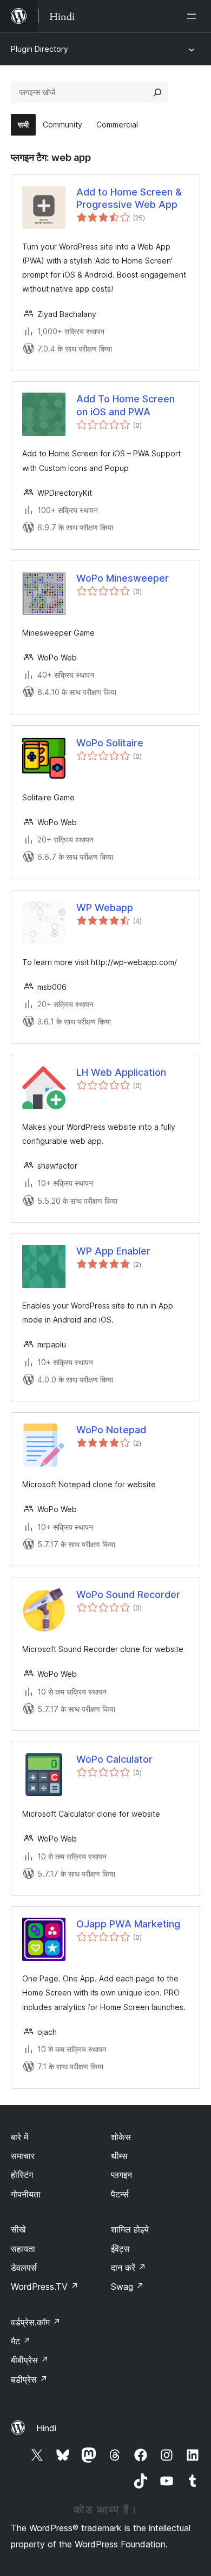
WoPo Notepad (111, 1430)
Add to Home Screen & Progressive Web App (129, 198)
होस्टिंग (22, 2175)
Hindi (46, 2428)
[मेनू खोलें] (194, 16)
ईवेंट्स (120, 2249)
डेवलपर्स (24, 2268)
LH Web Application (121, 1072)
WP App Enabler (113, 1251)
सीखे (18, 2229)
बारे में (19, 2137)
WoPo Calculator (114, 1759)
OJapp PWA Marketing (128, 1924)
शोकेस (121, 2137)
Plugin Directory (39, 49)
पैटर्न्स (120, 2194)
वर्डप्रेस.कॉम (36, 2322)
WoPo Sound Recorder (128, 1594)
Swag (127, 2287)
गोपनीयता (26, 2194)
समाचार (23, 2156)
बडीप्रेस (29, 2379)
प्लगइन (121, 2175)
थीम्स (119, 2156)
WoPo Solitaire (110, 743)
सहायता (23, 2249)
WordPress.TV (45, 2287)
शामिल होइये (130, 2229)
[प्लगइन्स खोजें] (157, 92)
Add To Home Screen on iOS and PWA (126, 405)
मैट (21, 2341)
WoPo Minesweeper (123, 578)
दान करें (128, 2268)
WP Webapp (105, 908)
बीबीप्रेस (30, 2360)
